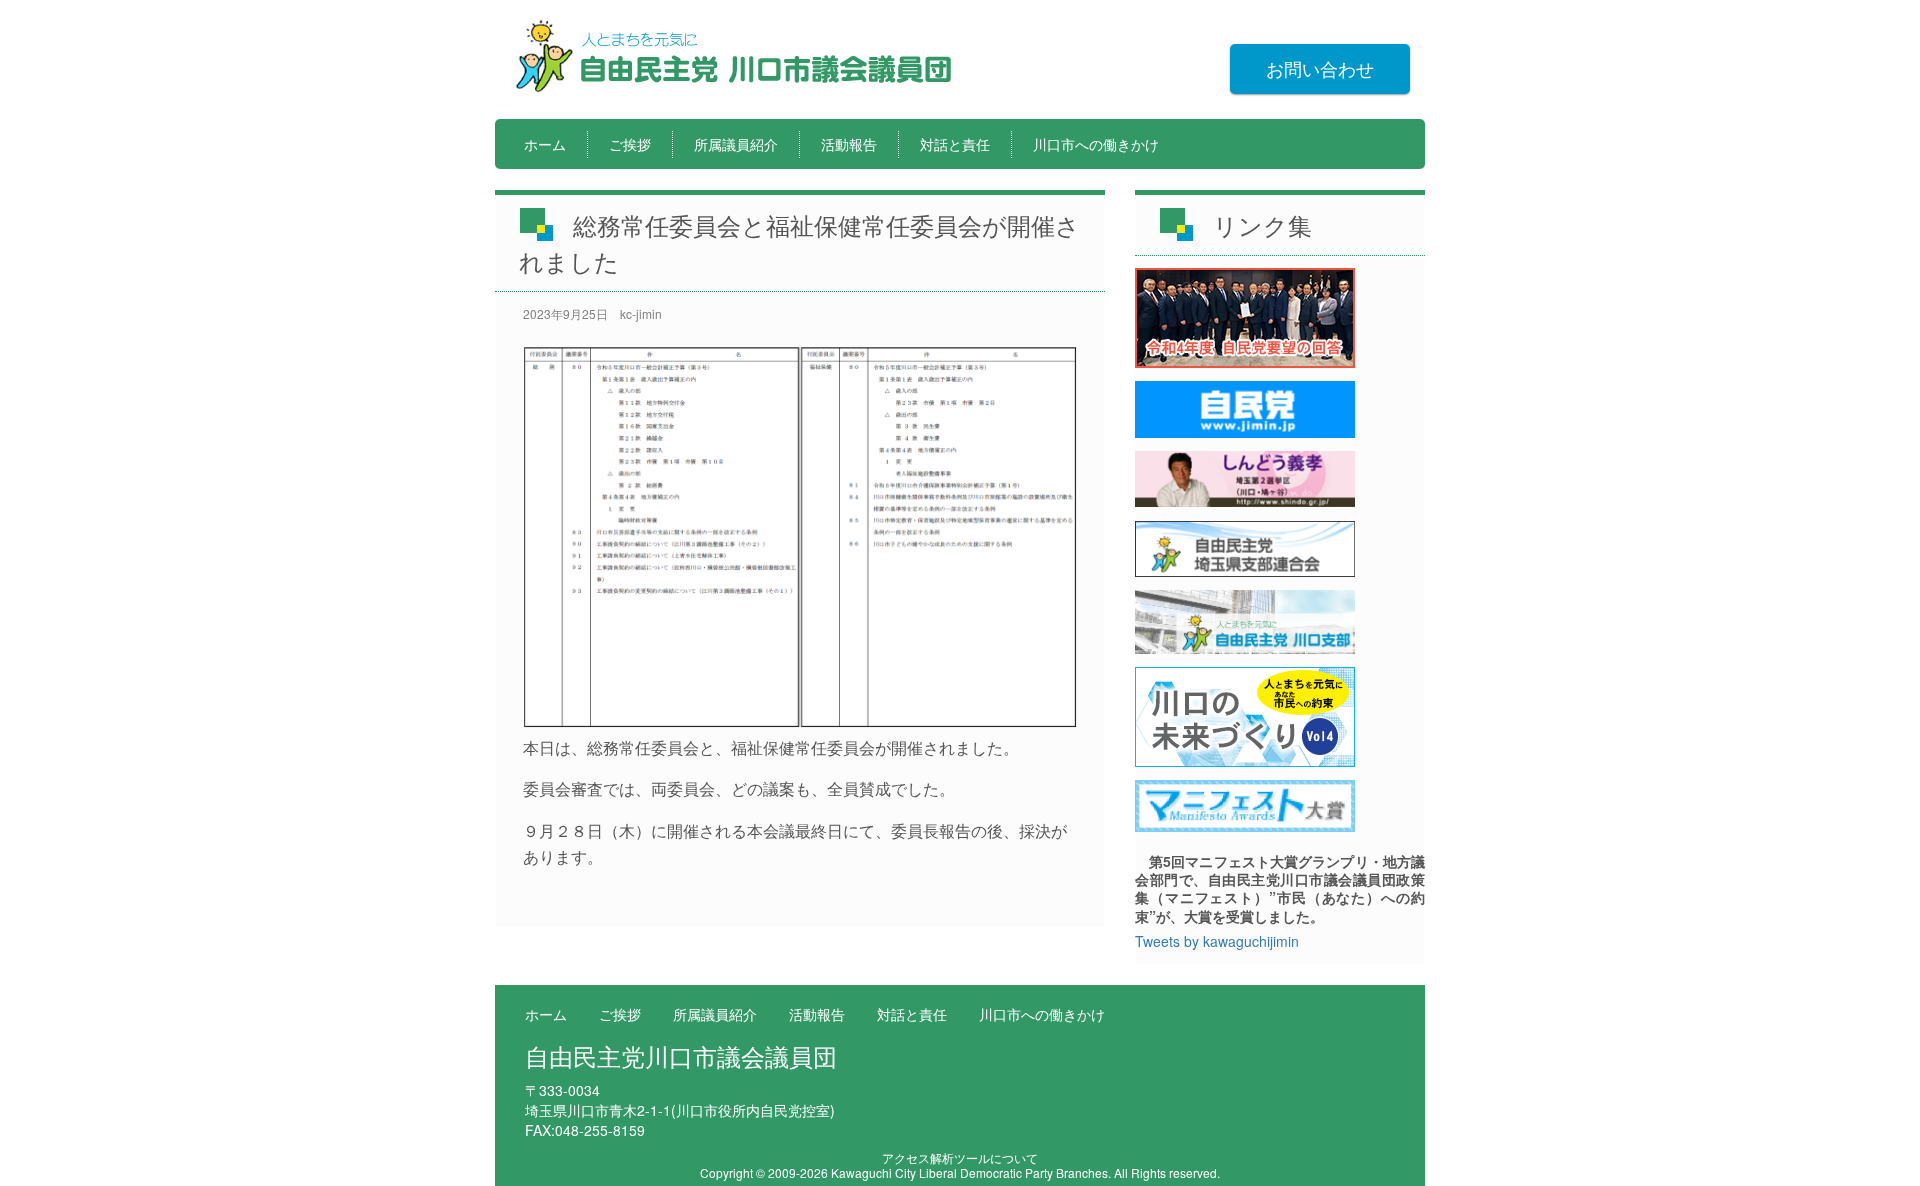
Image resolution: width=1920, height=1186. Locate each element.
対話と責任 (955, 144)
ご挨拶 (630, 144)
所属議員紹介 (736, 144)
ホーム (545, 144)
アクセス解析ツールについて (960, 1157)
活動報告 (849, 144)
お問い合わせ (1320, 68)
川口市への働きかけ (1096, 144)
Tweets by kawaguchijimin (1217, 941)
